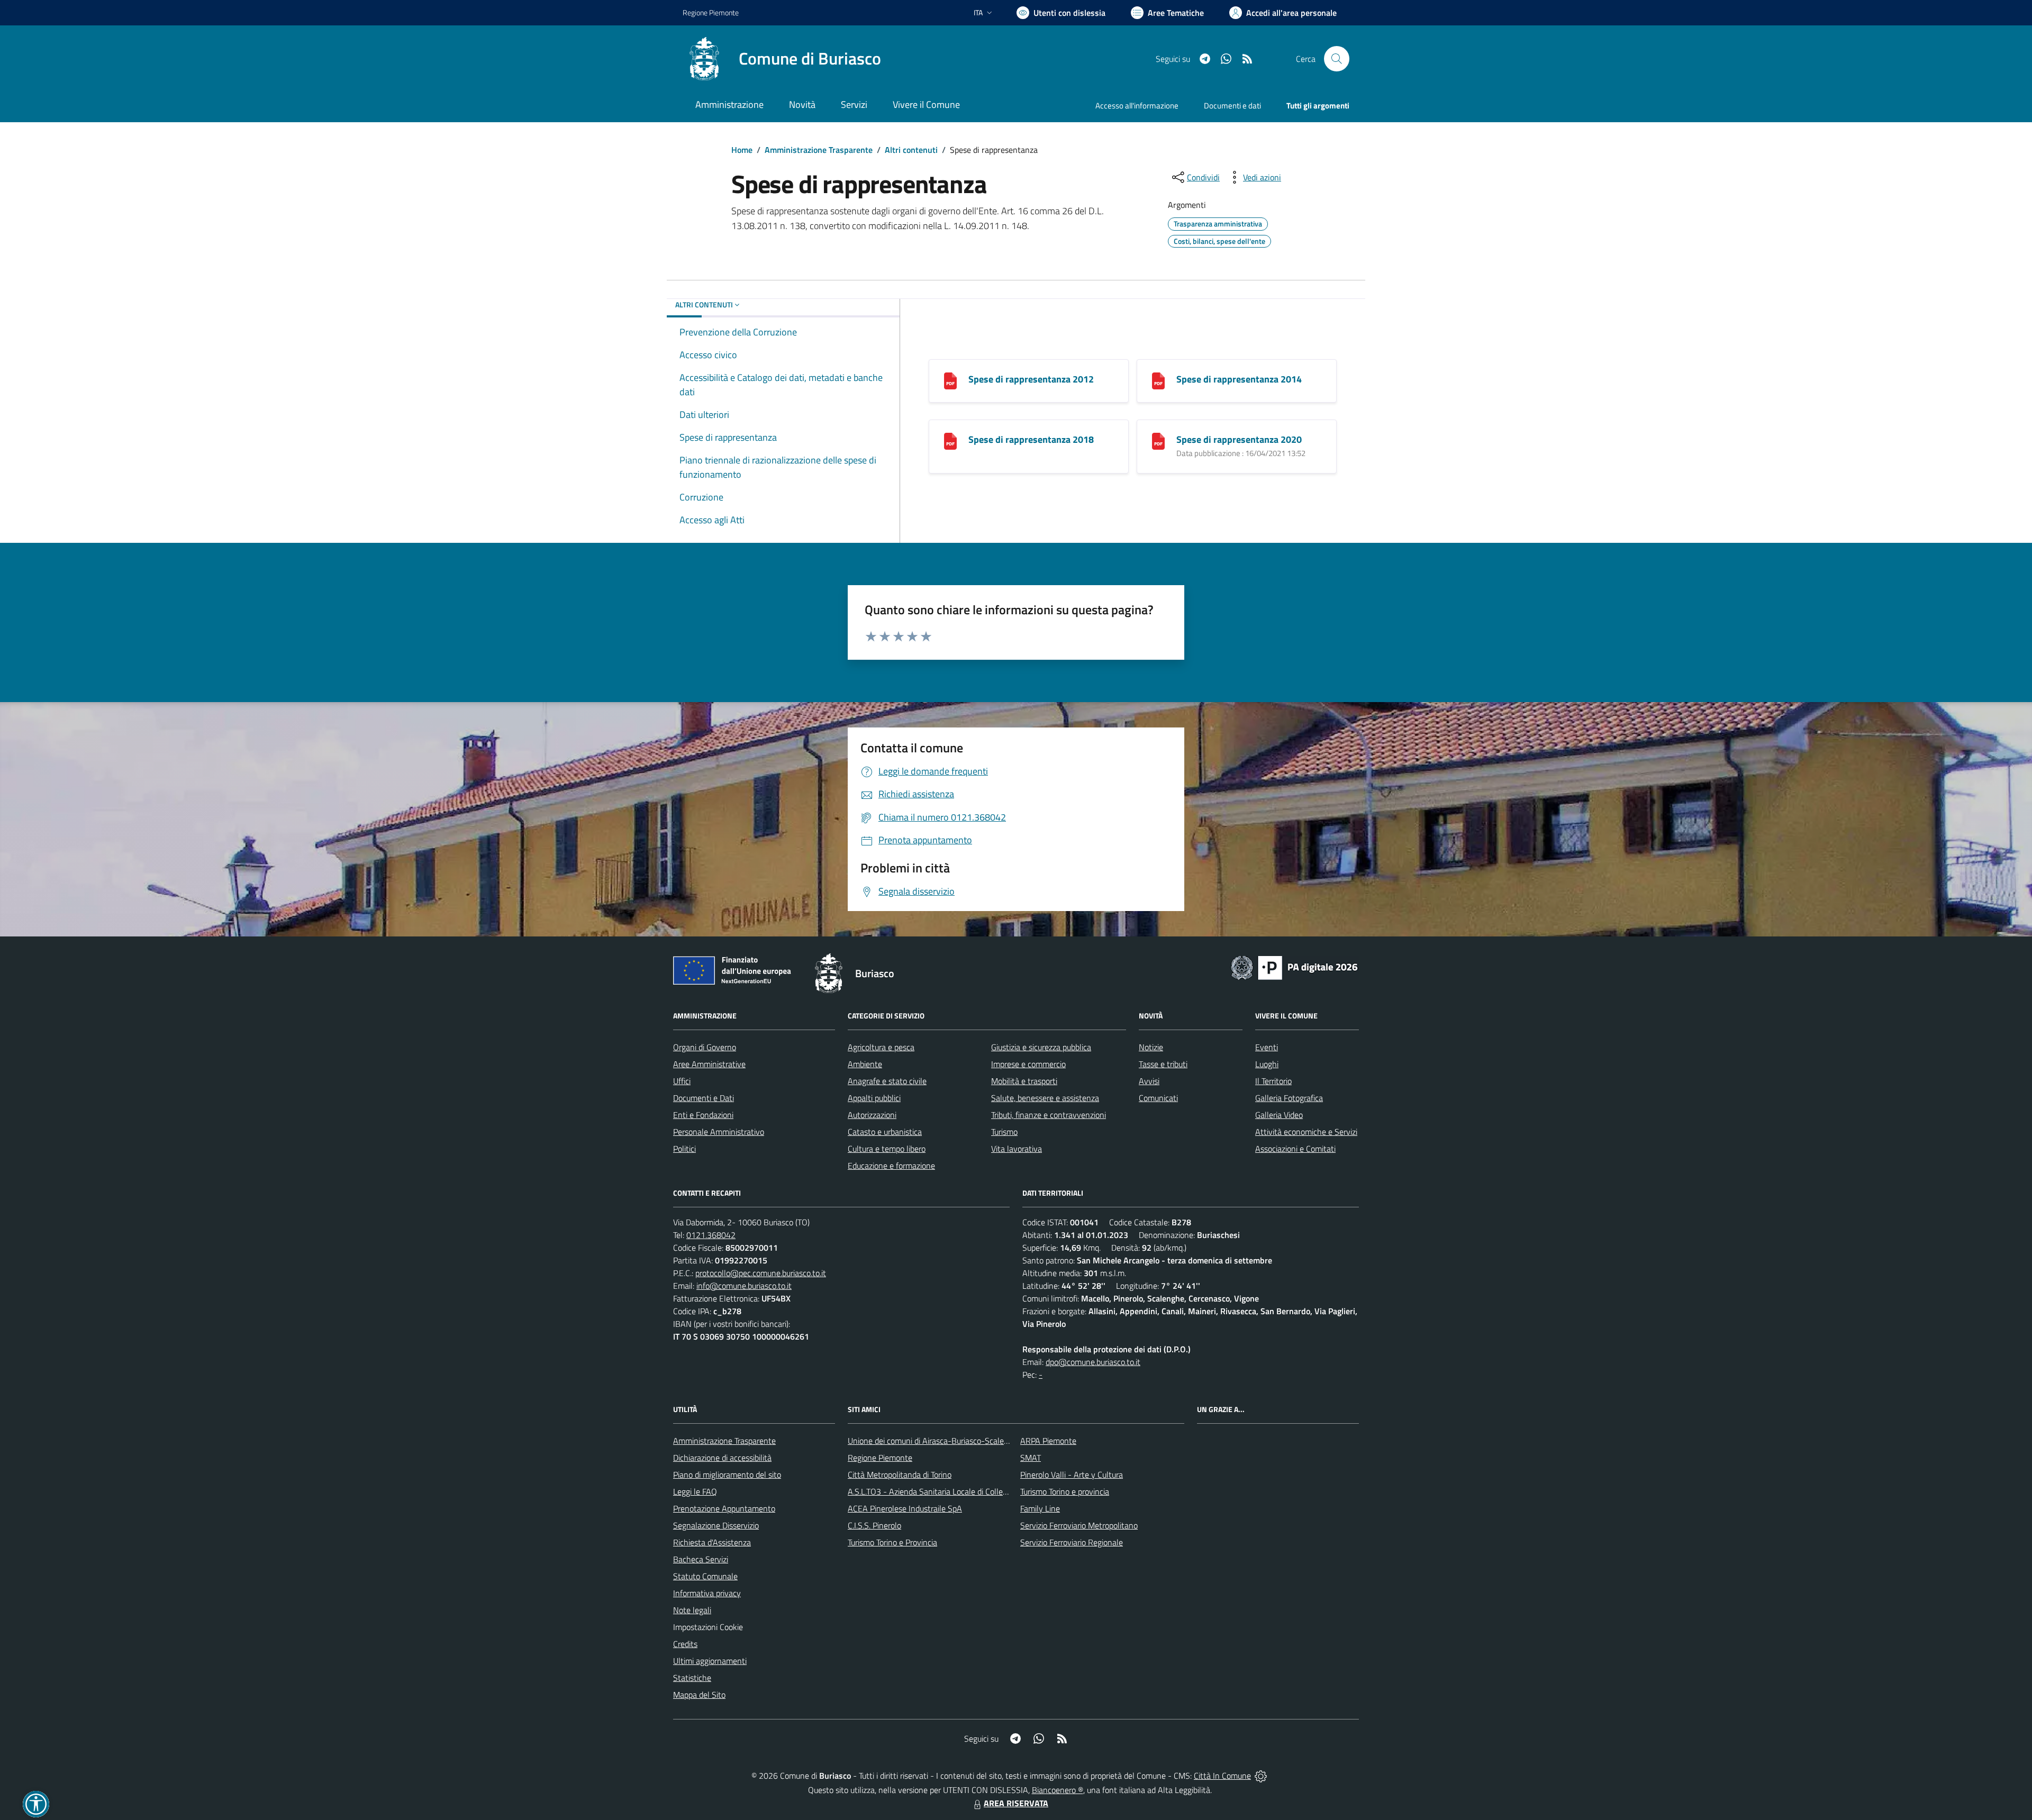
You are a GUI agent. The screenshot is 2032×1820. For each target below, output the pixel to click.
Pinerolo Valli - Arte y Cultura (1072, 1475)
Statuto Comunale (705, 1576)
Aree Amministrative (709, 1064)
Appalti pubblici (874, 1098)
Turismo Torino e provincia (1065, 1491)
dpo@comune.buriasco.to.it (1093, 1362)
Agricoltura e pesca (881, 1047)
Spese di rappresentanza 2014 (1239, 379)
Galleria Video (1279, 1115)
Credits (685, 1644)
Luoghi (1267, 1064)
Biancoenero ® (1058, 1790)
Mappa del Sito (699, 1695)
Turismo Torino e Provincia (892, 1542)
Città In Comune (1222, 1776)
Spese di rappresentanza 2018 (1031, 439)
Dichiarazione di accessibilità (722, 1458)
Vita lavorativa (1017, 1149)
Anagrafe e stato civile (887, 1081)
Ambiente (865, 1064)
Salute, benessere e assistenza (1045, 1098)
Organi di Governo (705, 1047)
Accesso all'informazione (1137, 106)
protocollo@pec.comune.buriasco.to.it (761, 1273)
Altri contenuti (911, 150)
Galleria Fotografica (1289, 1098)
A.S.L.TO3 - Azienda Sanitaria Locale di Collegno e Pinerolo (950, 1491)
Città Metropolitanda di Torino (900, 1475)
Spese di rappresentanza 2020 (1239, 439)
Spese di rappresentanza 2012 (1031, 379)
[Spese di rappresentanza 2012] (950, 380)
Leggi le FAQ (695, 1491)
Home (742, 150)
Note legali (692, 1610)
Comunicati (1158, 1098)
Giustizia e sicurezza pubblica (1041, 1047)
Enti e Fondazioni (703, 1115)
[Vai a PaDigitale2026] (1294, 967)
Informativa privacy (707, 1593)
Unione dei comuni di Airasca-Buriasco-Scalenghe (935, 1441)
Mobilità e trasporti (1024, 1081)
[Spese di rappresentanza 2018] (950, 440)
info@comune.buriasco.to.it (744, 1286)
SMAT (1031, 1458)
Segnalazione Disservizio (716, 1525)
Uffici (682, 1081)
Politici (684, 1149)
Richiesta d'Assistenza (712, 1542)
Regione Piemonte (711, 12)
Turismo (1004, 1132)
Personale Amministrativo (719, 1132)
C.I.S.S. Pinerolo (874, 1525)
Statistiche (692, 1678)
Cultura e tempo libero (887, 1149)
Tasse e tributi (1163, 1064)
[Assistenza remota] (1261, 1776)
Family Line (1040, 1508)
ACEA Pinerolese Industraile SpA (905, 1508)
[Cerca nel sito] (1337, 59)
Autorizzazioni (872, 1115)
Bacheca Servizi (701, 1559)
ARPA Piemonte (1048, 1441)
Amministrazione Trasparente (819, 150)
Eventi (1267, 1047)
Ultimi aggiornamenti (710, 1661)
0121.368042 (711, 1235)
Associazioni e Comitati (1295, 1149)
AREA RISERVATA (1016, 1803)
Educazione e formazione (891, 1166)
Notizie (1151, 1047)
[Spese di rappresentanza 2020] (1158, 440)
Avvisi (1149, 1081)
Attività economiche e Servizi (1306, 1132)
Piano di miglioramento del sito (727, 1475)
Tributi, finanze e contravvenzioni (1049, 1115)
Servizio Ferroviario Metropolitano (1079, 1525)
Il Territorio (1273, 1081)
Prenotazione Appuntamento (724, 1508)
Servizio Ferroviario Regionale (1072, 1542)
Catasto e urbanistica (885, 1132)
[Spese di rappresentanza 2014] (1158, 380)
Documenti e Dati (704, 1098)
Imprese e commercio (1028, 1064)
